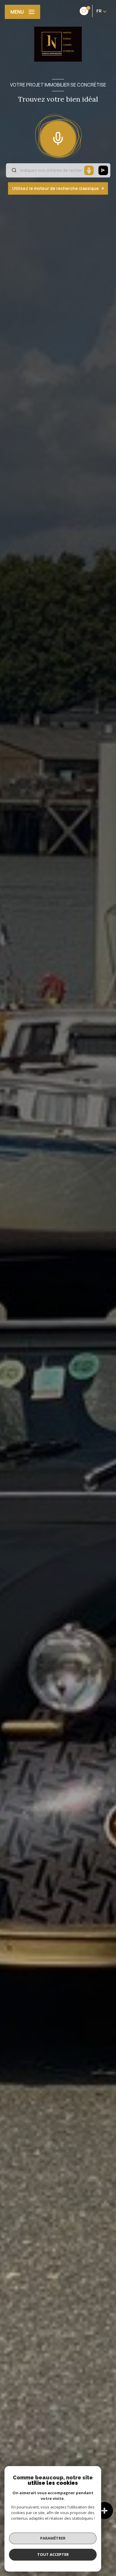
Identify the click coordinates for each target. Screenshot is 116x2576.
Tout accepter (53, 2554)
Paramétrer (53, 2538)
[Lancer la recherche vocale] (58, 137)
